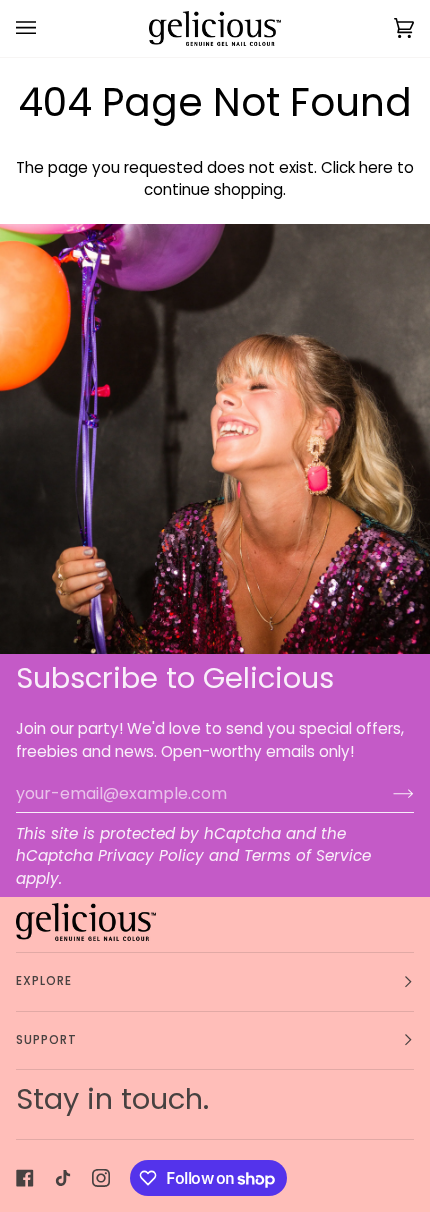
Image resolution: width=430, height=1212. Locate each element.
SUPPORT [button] (47, 1040)
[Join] (387, 793)
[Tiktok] (63, 1178)
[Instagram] (101, 1178)
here (376, 167)
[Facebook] (25, 1178)
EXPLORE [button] (44, 981)
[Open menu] (46, 28)
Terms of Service (307, 855)
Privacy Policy (151, 855)
